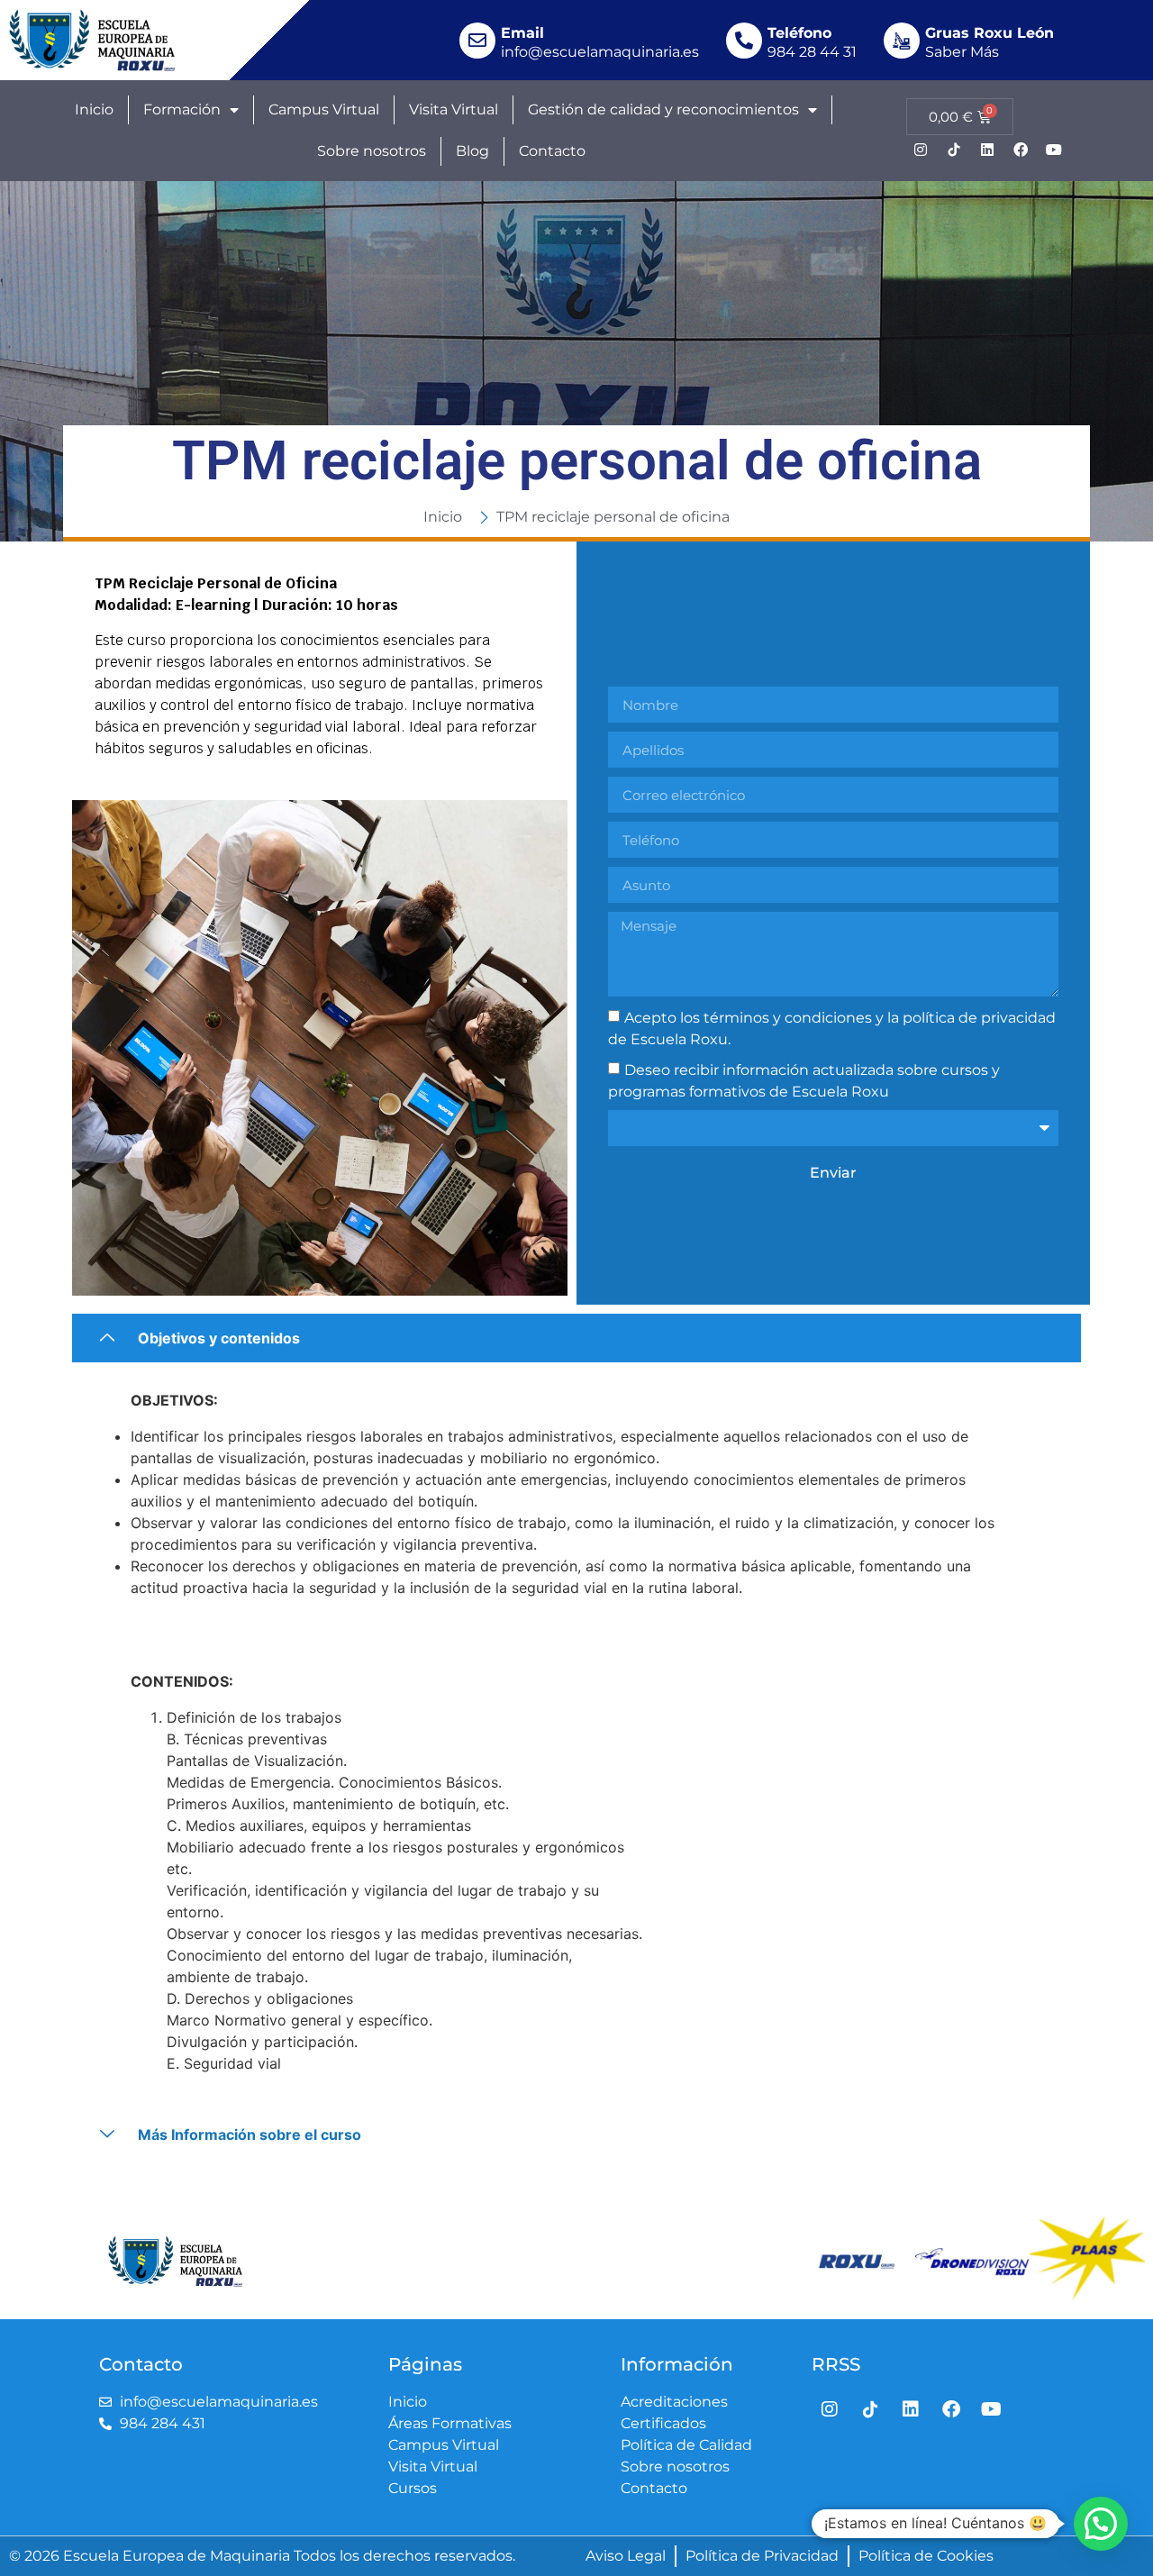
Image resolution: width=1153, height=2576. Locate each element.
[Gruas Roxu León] (902, 41)
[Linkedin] (987, 150)
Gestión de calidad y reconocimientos (663, 109)
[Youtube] (1054, 150)
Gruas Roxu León (990, 33)
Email (522, 33)
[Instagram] (921, 150)
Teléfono (799, 33)
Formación (182, 109)
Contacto (552, 151)
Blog (472, 151)
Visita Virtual (454, 109)
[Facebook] (1021, 150)
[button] (1101, 2524)
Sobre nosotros (372, 151)
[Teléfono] (744, 41)
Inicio (94, 109)
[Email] (477, 41)
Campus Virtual (324, 109)
